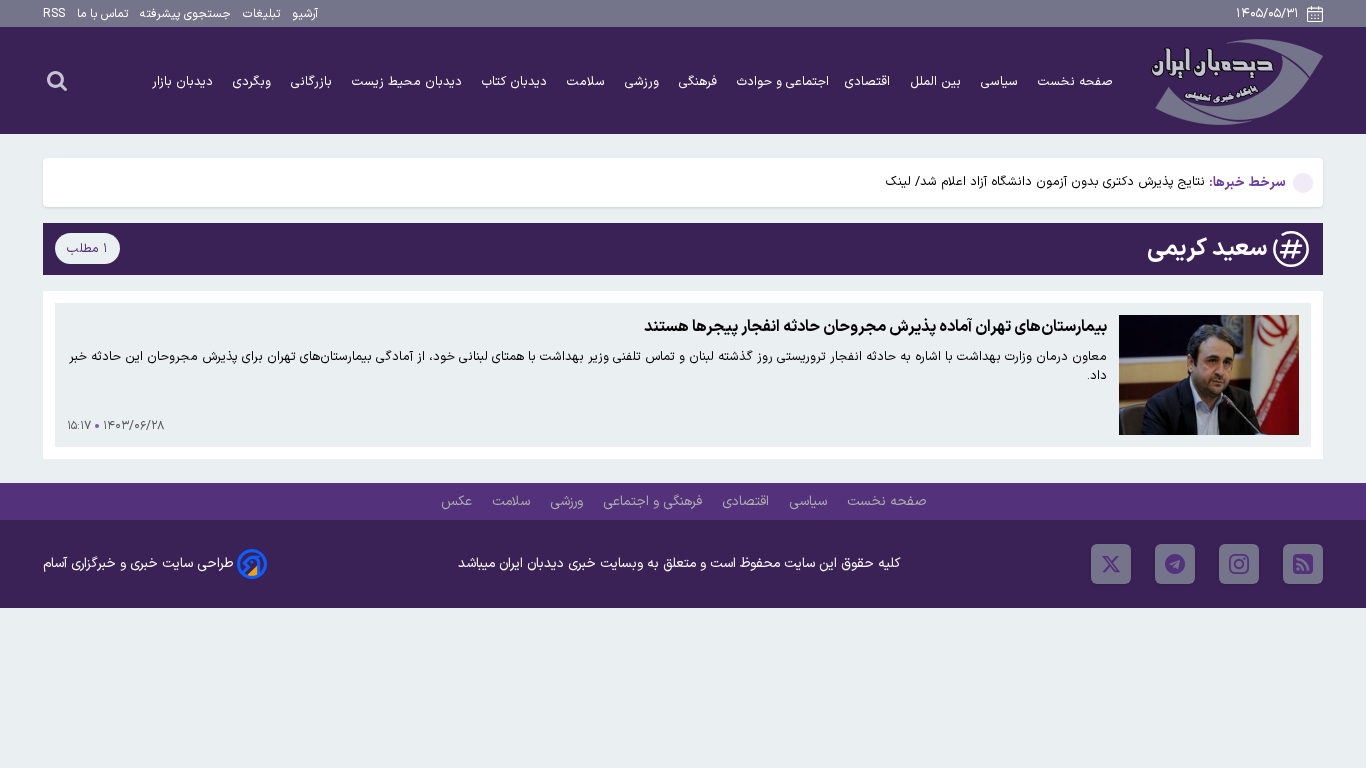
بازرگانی (313, 81)
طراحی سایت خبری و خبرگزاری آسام (138, 563)
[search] (57, 80)
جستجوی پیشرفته (185, 14)
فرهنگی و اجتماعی (654, 501)
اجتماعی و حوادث (783, 81)
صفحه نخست (1075, 81)
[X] (1111, 564)
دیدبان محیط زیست (409, 81)
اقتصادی (869, 81)
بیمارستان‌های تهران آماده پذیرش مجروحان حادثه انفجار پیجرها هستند (875, 327)
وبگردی (254, 81)
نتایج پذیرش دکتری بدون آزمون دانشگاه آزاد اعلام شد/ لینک (1045, 181)
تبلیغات (261, 14)
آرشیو (305, 14)
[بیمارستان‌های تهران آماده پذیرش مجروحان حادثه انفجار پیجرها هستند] (1209, 375)
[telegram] (1175, 564)
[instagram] (1239, 564)
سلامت (588, 81)
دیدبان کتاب (516, 81)
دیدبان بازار (184, 81)
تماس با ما (102, 14)
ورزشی (644, 81)
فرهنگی (700, 81)
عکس (458, 501)
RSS (54, 14)
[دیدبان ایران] (1234, 80)
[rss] (1303, 564)
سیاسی (1001, 81)
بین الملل (937, 81)
